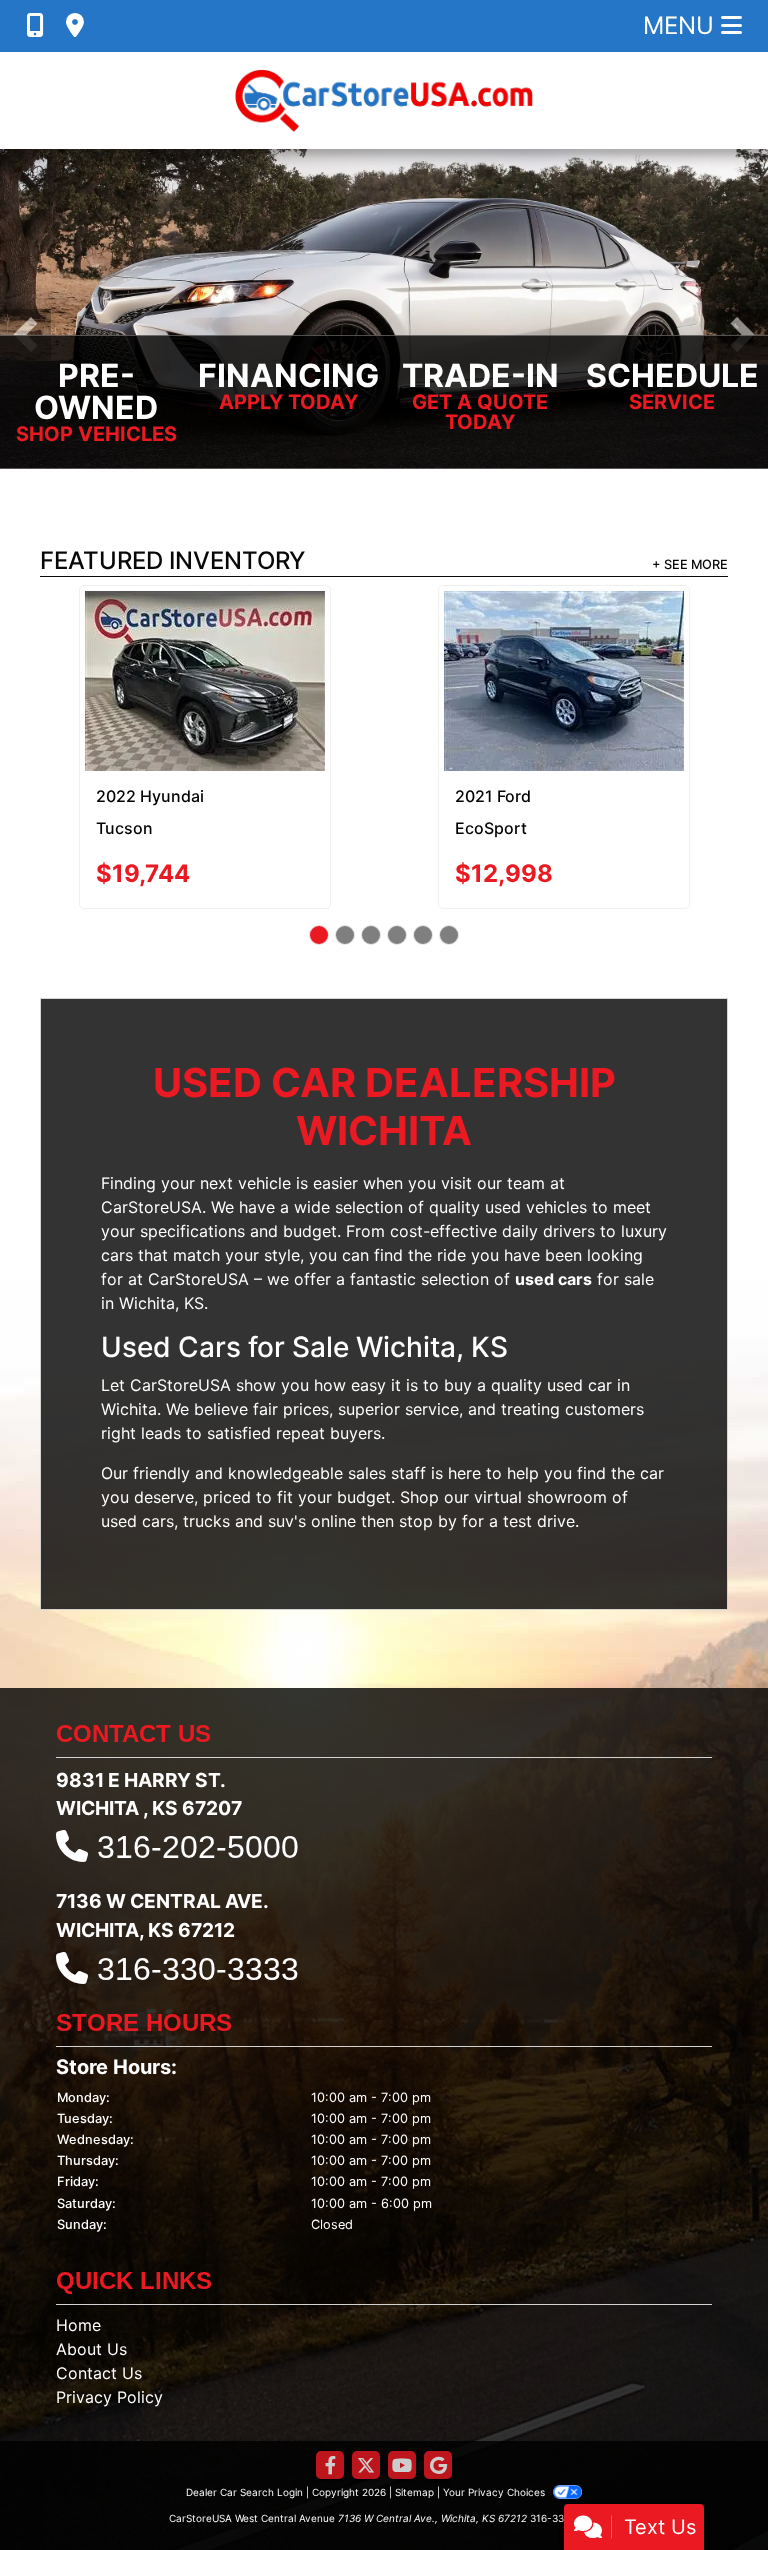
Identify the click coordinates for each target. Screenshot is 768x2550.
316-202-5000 (198, 1759)
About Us (91, 2261)
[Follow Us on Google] (438, 2378)
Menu (682, 25)
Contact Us (99, 2285)
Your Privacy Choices (495, 2404)
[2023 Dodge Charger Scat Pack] (205, 636)
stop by (428, 1433)
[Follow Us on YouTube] (402, 2378)
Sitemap (414, 2404)
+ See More (690, 564)
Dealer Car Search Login (244, 2404)
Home (78, 2237)
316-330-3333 (198, 1881)
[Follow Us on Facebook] (330, 2378)
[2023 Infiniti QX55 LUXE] (563, 637)
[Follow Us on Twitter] (366, 2378)
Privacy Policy (109, 2309)
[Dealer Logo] (384, 100)
